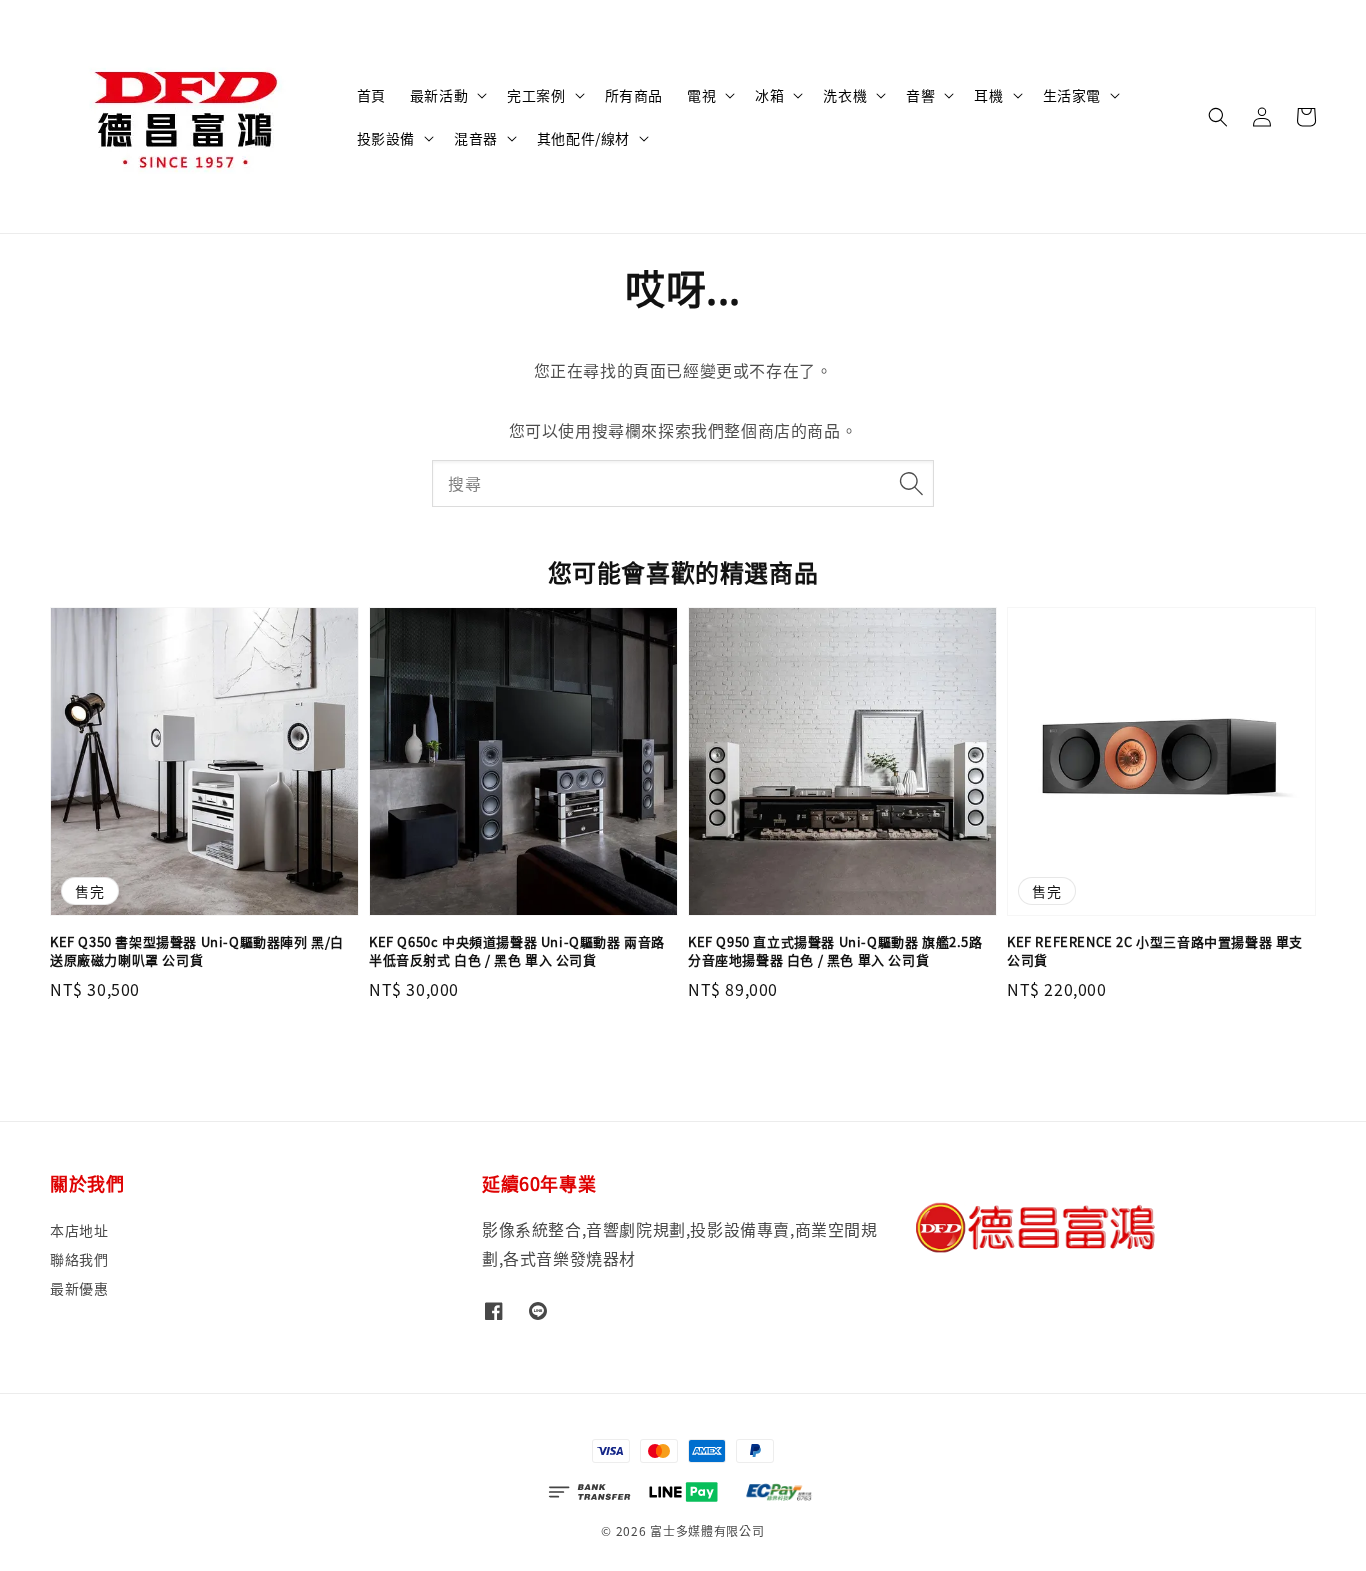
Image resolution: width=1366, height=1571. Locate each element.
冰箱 (769, 95)
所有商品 (634, 95)
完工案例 (536, 95)
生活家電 (1072, 95)
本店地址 (79, 1230)
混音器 (476, 138)
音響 (920, 95)
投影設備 (386, 138)
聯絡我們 (79, 1259)
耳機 (988, 95)
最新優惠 (79, 1288)
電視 (701, 95)
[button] (1218, 117)
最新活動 (439, 95)
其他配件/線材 (583, 138)
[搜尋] (911, 483)
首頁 (371, 95)
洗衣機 (845, 95)
